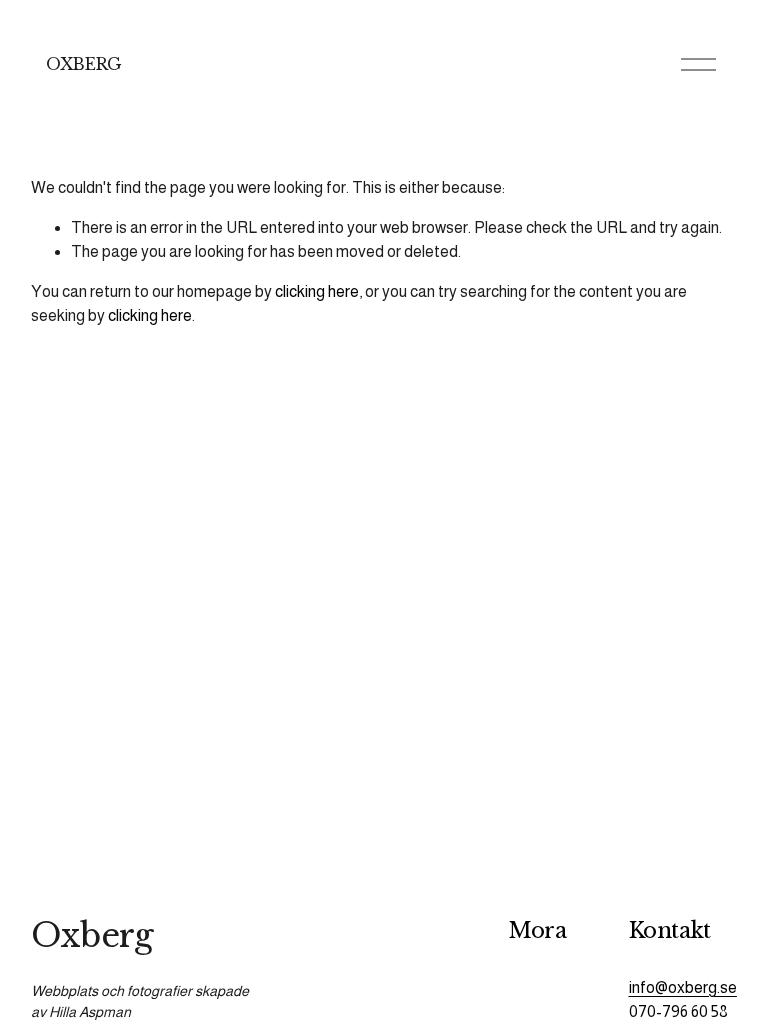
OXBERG (84, 64)
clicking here (317, 291)
